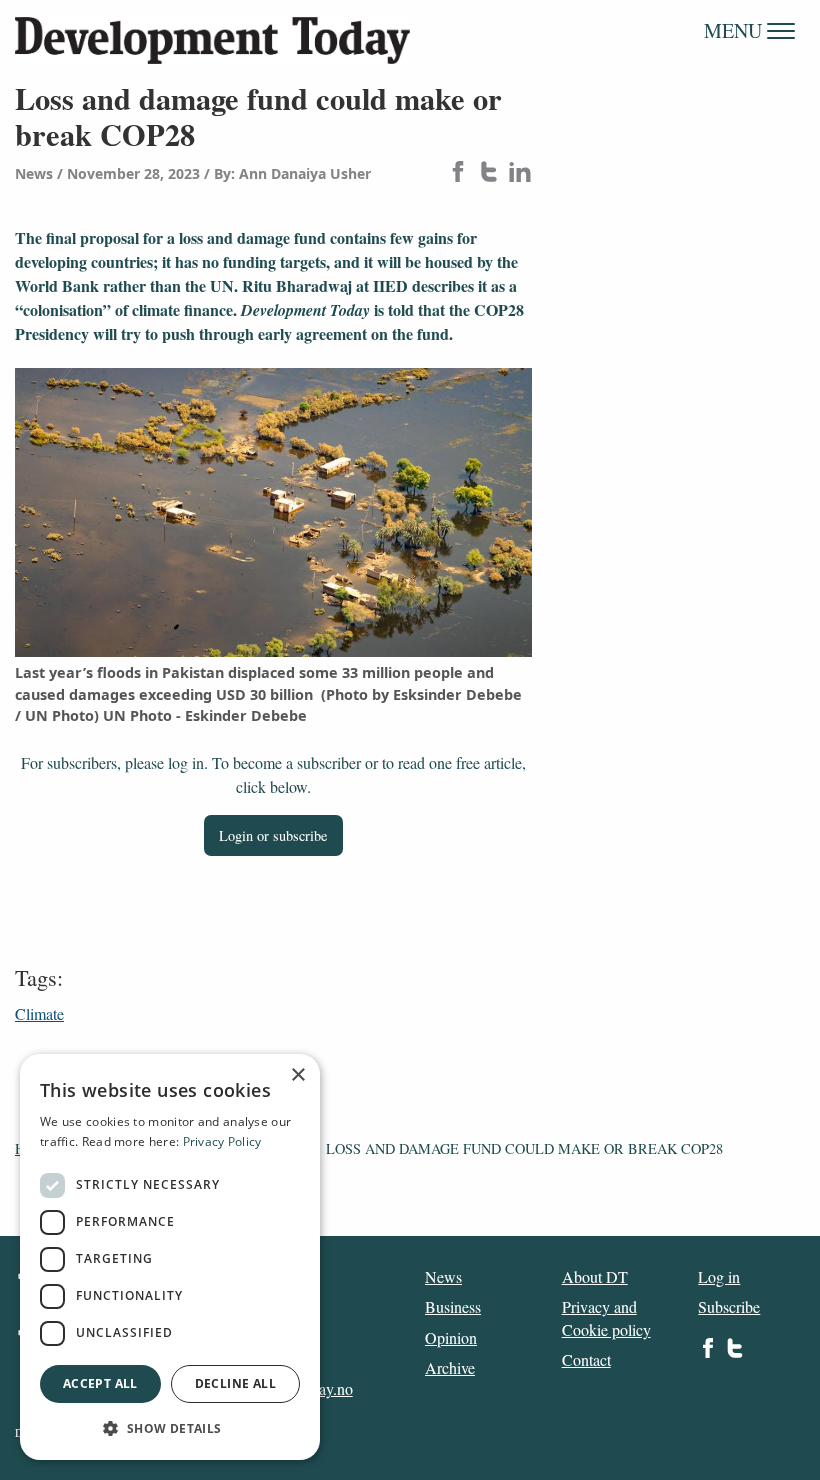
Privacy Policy (222, 1141)
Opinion (451, 1337)
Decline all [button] (235, 1383)
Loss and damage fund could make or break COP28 (524, 1148)
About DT (595, 1276)
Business (453, 1306)
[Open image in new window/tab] (273, 512)
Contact (586, 1359)
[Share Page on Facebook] (458, 173)
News (443, 1276)
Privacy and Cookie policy (606, 1317)
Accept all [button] (100, 1383)
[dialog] (170, 1257)
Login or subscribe (273, 835)
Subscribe (729, 1306)
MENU (735, 30)
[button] (170, 1428)
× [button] (297, 1075)
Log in (719, 1276)
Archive (450, 1367)
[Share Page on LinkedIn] (520, 173)
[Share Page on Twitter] (489, 173)
